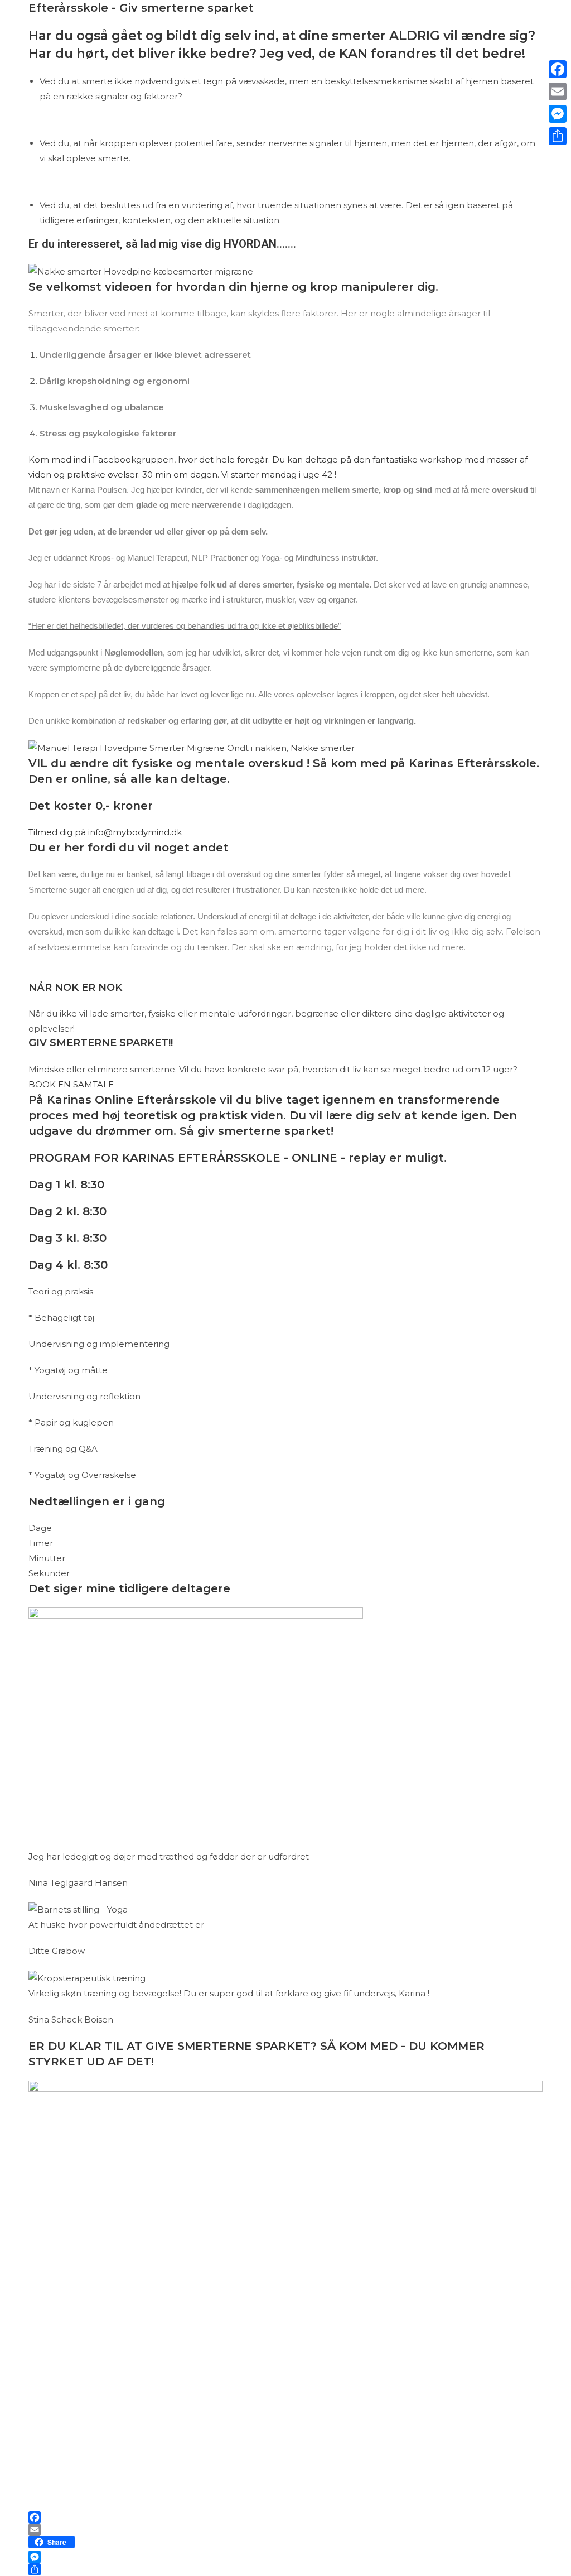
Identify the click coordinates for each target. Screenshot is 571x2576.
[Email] (285, 2530)
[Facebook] (285, 2517)
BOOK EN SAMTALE (71, 1084)
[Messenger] (285, 2557)
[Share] (285, 2569)
